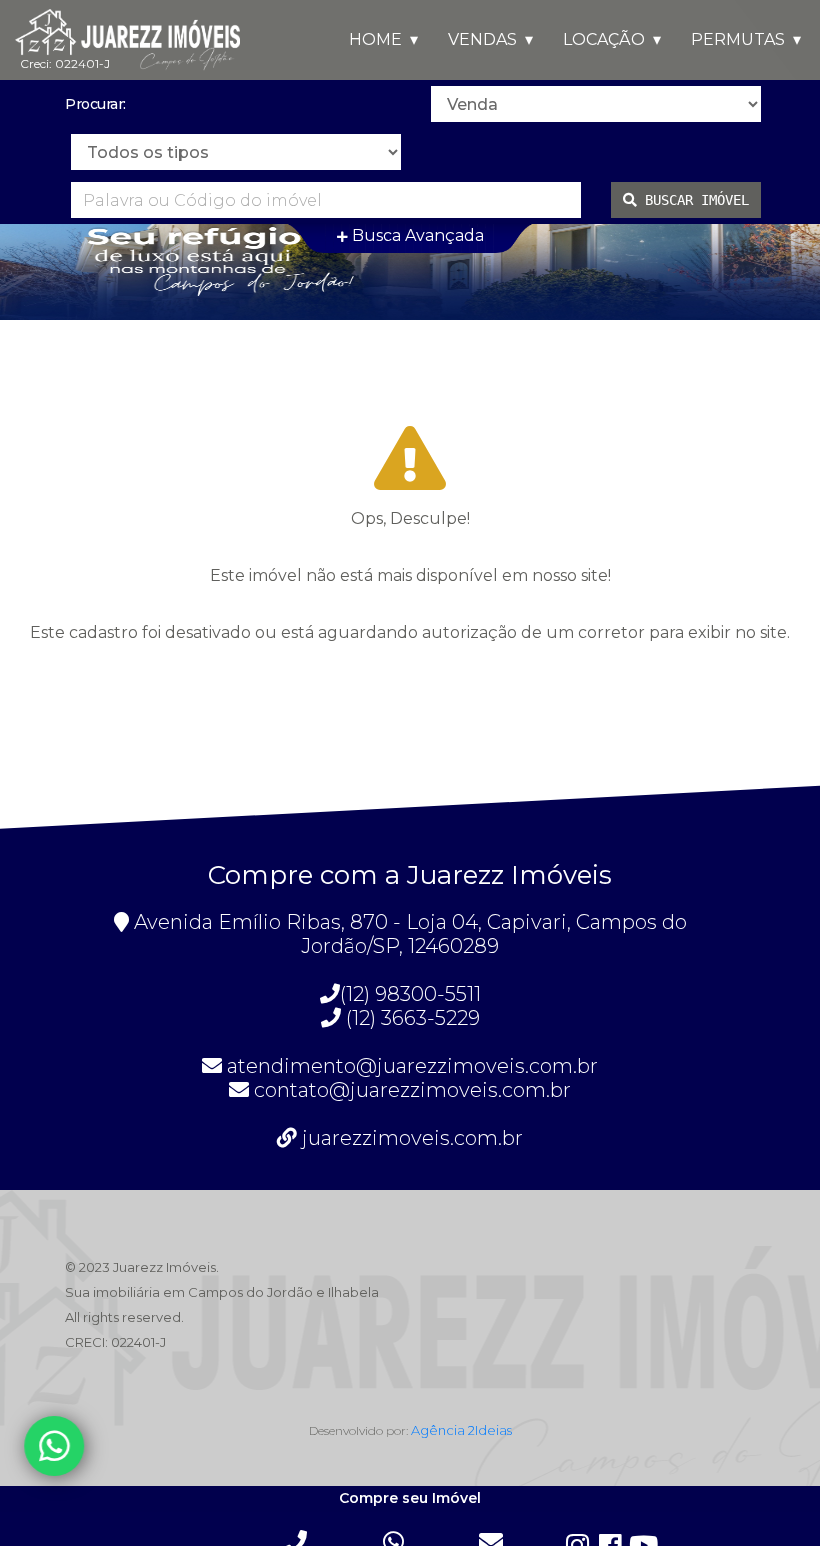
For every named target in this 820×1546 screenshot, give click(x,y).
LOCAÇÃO (604, 39)
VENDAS (482, 39)
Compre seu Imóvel (410, 1499)
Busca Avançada (416, 235)
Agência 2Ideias (461, 1430)
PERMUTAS (738, 39)
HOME (375, 39)
